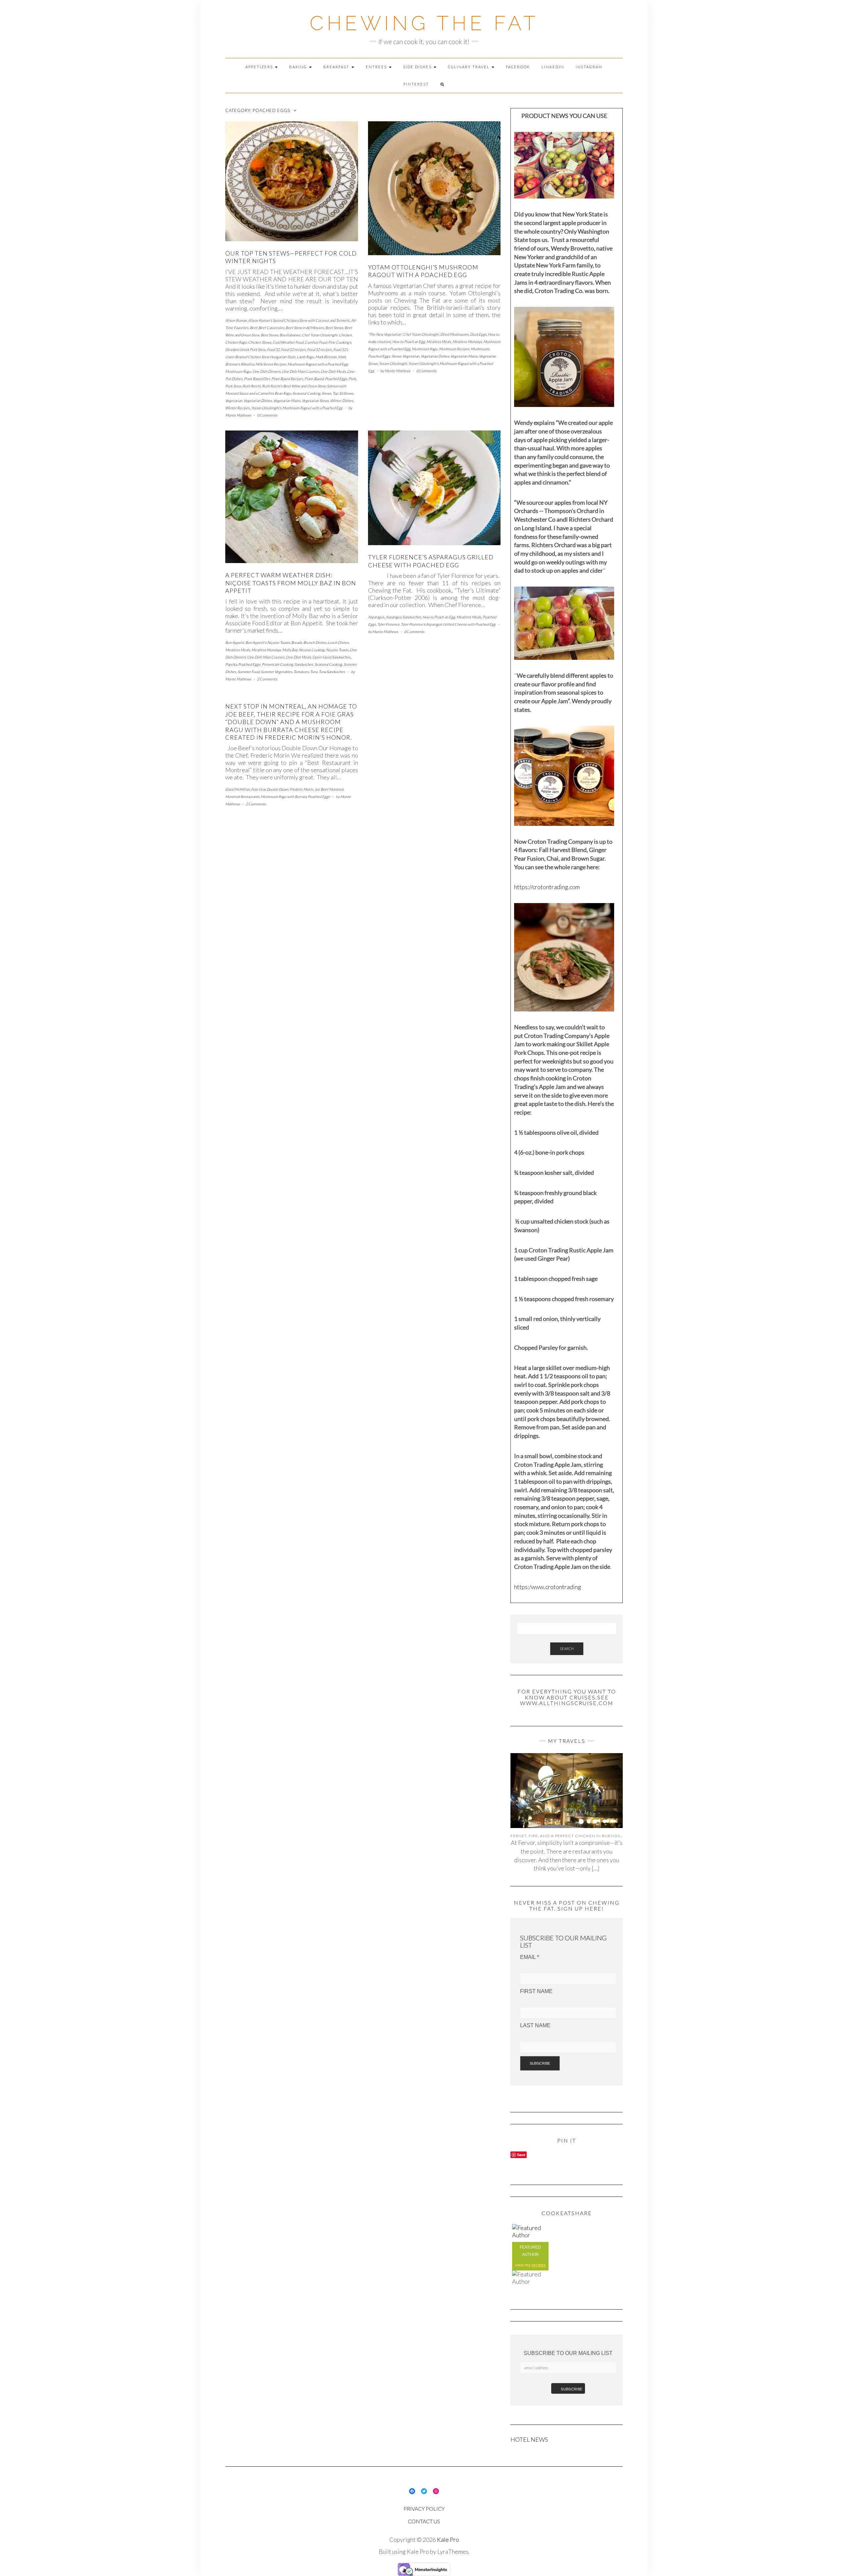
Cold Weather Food (288, 342)
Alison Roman (236, 320)
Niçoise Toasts (337, 650)
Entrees (377, 67)
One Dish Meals (333, 371)
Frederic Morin (301, 789)
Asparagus (376, 617)
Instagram (589, 67)
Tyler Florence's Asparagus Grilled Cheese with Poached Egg (448, 624)
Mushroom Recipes (454, 349)
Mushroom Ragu (238, 371)
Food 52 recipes (293, 349)
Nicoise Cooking (312, 650)
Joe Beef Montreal (329, 789)
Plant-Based (314, 379)
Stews (326, 393)
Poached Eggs (336, 379)
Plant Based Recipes (287, 379)
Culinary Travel (469, 67)
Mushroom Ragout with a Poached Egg (318, 364)
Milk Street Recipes (271, 364)
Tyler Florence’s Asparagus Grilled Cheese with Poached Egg (431, 561)
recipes (539, 2265)
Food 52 (273, 349)
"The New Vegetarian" (385, 334)
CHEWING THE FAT (424, 23)
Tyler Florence (388, 624)
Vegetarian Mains (287, 401)
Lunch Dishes (338, 642)
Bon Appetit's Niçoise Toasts (268, 642)
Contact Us (424, 2521)
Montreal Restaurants (242, 797)
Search (567, 1649)
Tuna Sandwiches (332, 672)
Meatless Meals (439, 342)
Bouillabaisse (290, 335)
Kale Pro (448, 2540)
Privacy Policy (424, 2509)
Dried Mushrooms (454, 334)
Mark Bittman (326, 357)
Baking (299, 67)
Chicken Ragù (236, 342)
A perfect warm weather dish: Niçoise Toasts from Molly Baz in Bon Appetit (291, 583)
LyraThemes (453, 2551)
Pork (352, 379)
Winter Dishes (342, 401)
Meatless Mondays (467, 342)
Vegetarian (234, 401)
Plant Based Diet (257, 379)
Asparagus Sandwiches (403, 617)
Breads (297, 642)
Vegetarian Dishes (258, 401)
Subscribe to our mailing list (568, 2353)
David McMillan (238, 789)
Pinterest (416, 84)
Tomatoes (301, 672)
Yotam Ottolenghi (393, 363)
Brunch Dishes (315, 642)
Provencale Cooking (277, 664)
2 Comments (267, 679)
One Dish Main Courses (301, 371)
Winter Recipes (238, 408)
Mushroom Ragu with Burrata (284, 797)
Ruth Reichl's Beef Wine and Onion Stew (294, 386)
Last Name (535, 2025)
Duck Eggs (478, 334)
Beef (253, 328)
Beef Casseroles (271, 328)
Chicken (345, 335)
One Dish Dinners (266, 371)
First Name (536, 1991)
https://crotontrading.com (547, 887)
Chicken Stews (260, 342)
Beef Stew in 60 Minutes (305, 328)
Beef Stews (334, 328)
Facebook (518, 67)
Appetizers (260, 67)
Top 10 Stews (343, 393)
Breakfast (337, 67)
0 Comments (267, 415)
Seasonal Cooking (306, 393)
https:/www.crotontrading (548, 1587)
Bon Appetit (235, 642)
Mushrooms (480, 349)
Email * (530, 1957)
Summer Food (248, 672)
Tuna (314, 672)
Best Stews (269, 335)
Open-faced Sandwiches (331, 657)
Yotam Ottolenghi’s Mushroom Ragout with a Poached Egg (423, 271)
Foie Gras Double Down (270, 789)
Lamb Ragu (305, 357)
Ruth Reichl (252, 386)
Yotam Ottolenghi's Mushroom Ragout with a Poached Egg (297, 408)
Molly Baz (290, 650)
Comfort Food (316, 342)
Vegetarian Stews (315, 401)
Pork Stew (233, 386)
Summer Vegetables (276, 672)
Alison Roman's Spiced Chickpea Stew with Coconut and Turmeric (299, 320)
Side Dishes (418, 67)
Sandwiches (304, 664)
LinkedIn (553, 67)
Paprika (231, 664)
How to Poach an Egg (409, 342)
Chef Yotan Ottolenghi (320, 335)
